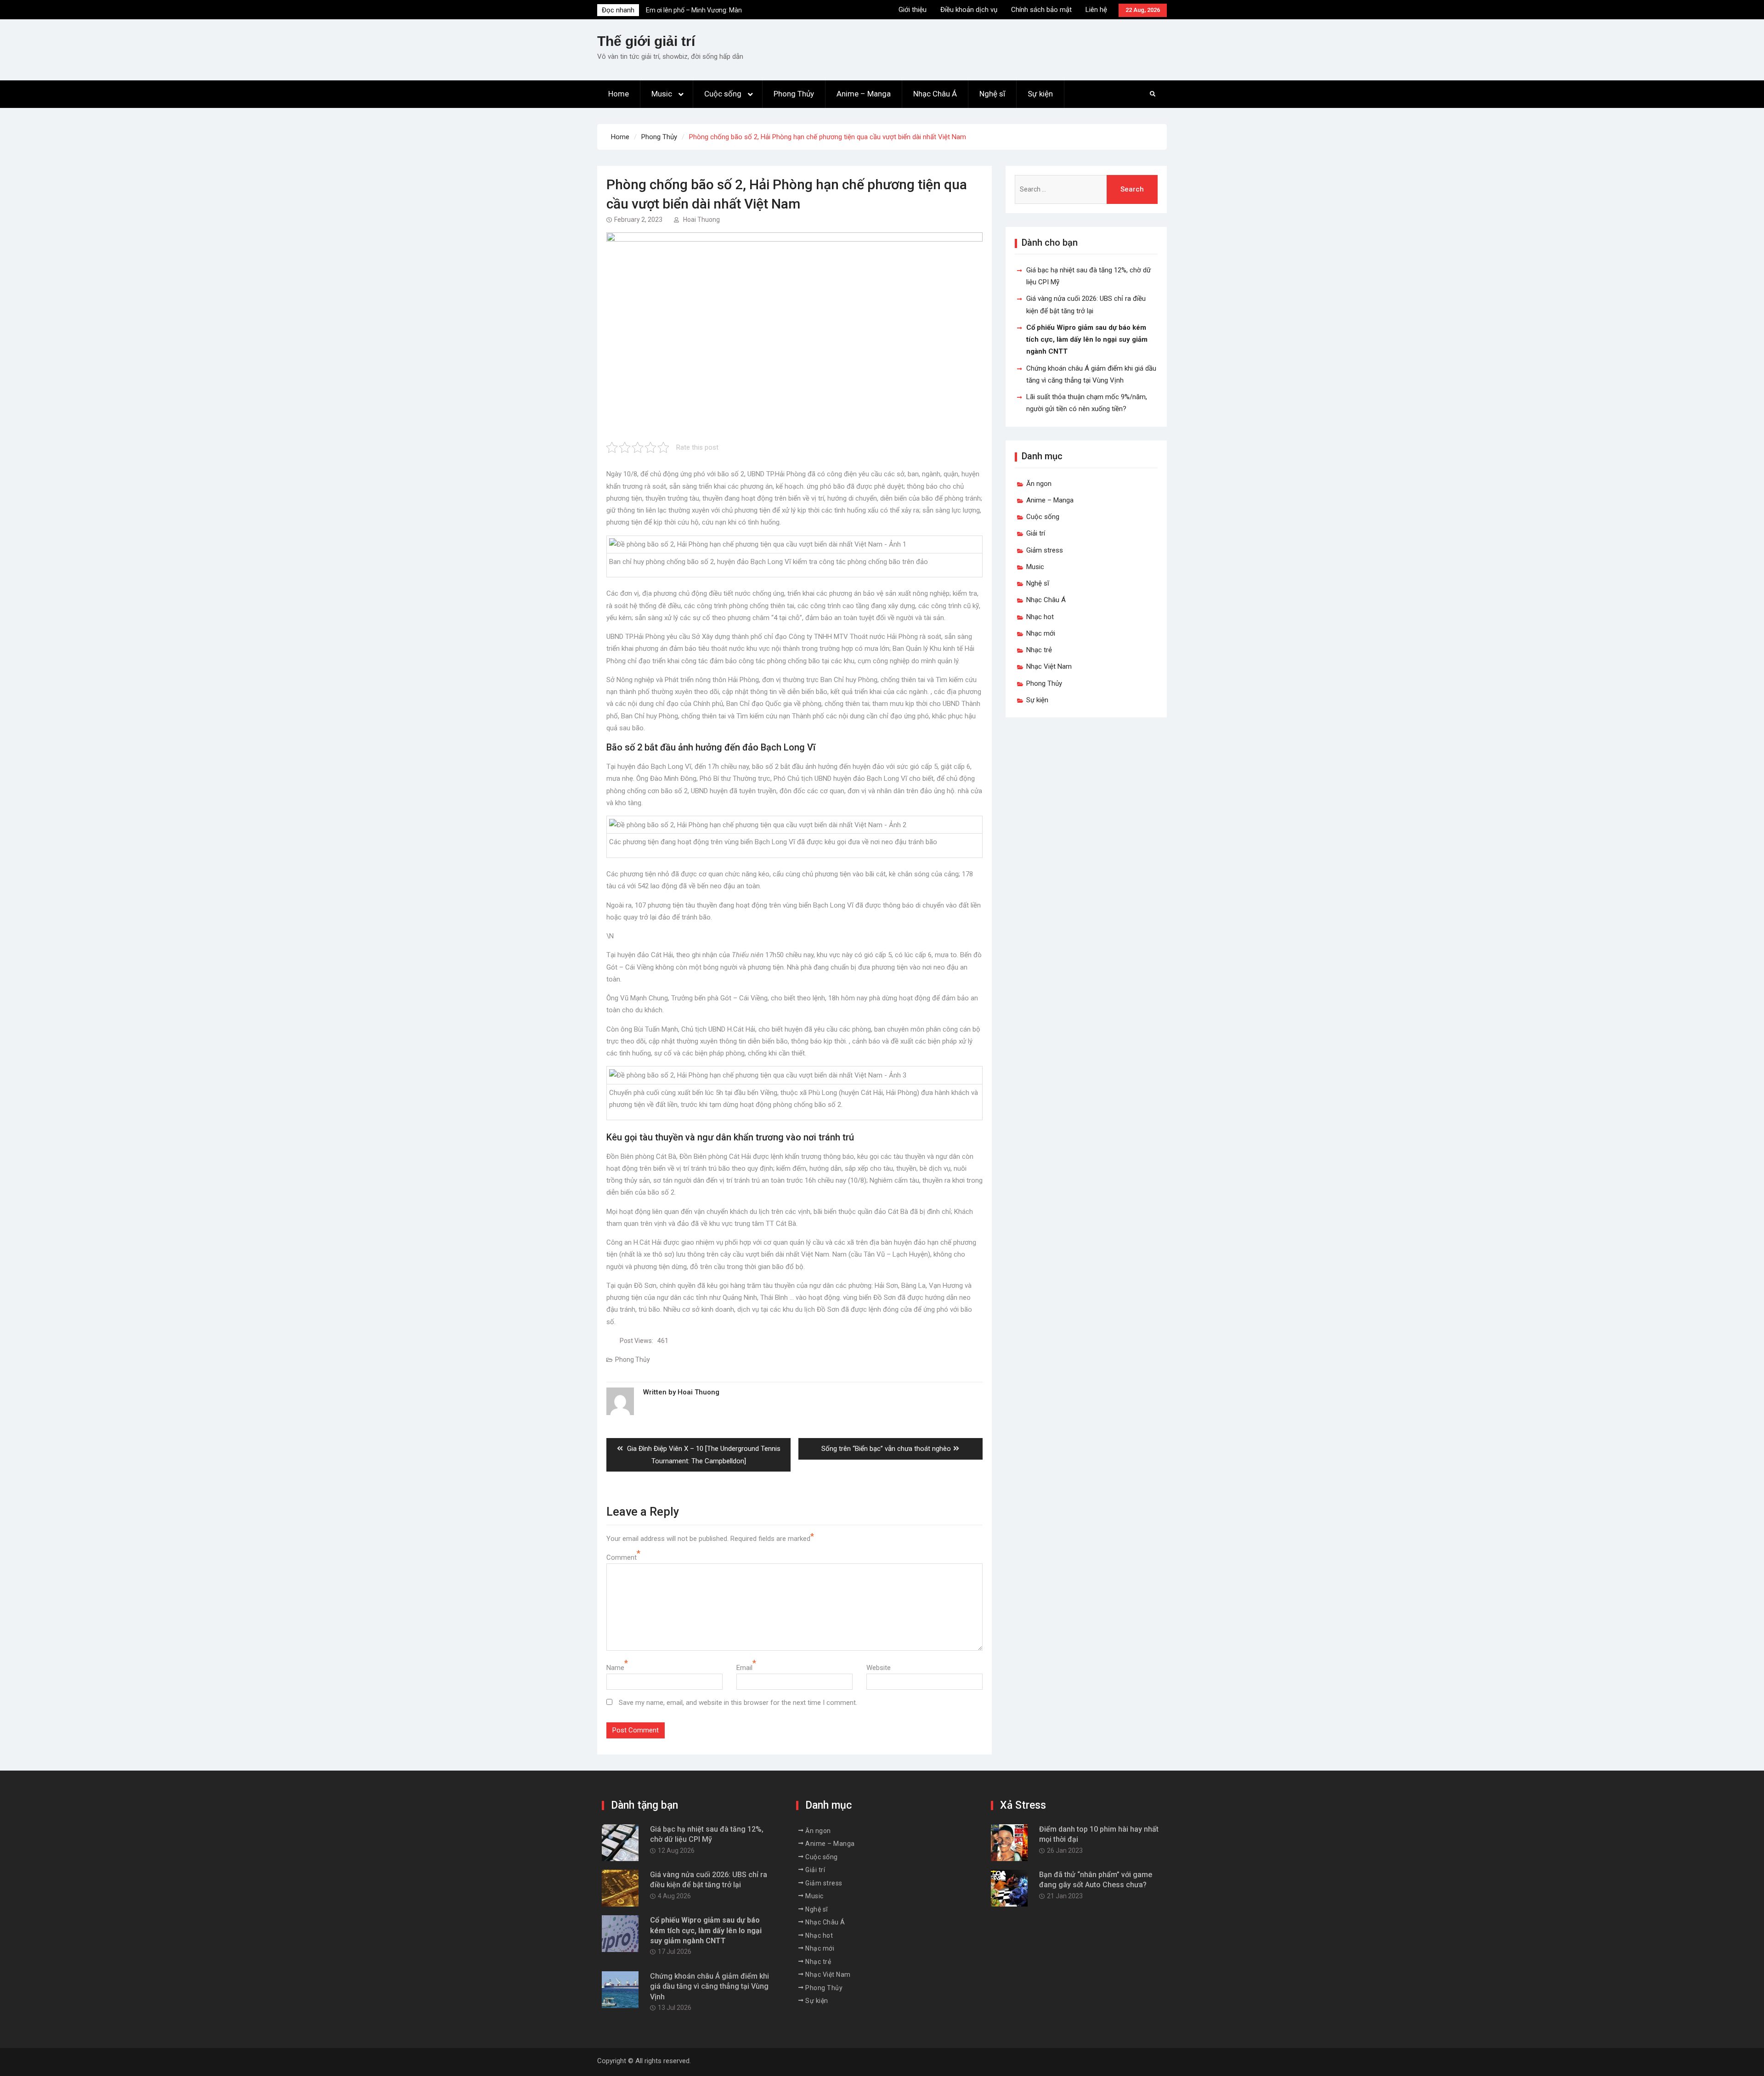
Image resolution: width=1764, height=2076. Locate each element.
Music (662, 94)
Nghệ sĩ (992, 94)
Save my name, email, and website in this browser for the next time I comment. (738, 1703)
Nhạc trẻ (1039, 650)
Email (744, 1668)
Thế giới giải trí (646, 41)
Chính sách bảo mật (1041, 10)
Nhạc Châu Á (935, 94)
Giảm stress (1045, 550)
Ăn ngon (1039, 484)
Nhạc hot (1040, 617)
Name (615, 1668)
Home (619, 94)
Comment (622, 1557)
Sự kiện (1040, 94)
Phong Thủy (794, 94)
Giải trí (1036, 533)
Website (879, 1668)
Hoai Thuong (701, 220)
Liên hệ (1096, 10)
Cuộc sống (723, 94)
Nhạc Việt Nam (1049, 666)
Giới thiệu (913, 10)
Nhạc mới (1041, 633)
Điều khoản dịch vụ (969, 10)
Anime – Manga (864, 94)
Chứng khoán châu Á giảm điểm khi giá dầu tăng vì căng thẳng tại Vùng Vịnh (710, 1986)
